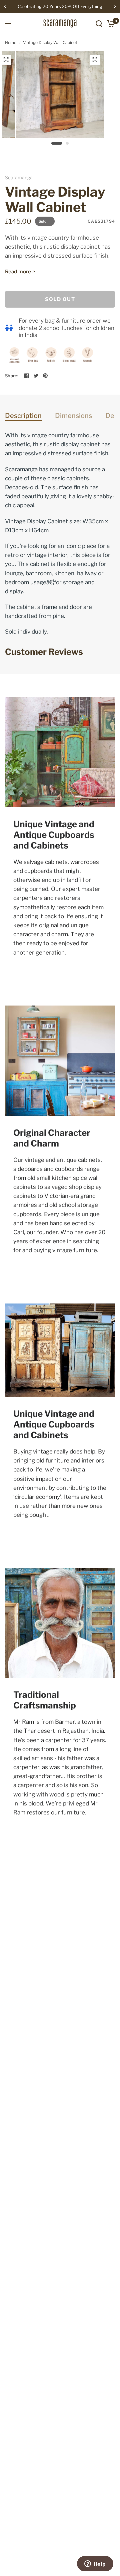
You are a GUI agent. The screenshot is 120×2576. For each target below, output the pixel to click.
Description (23, 416)
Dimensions (73, 416)
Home (11, 42)
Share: (12, 376)
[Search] (99, 23)
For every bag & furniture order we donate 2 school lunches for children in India (66, 328)
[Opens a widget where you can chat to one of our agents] (95, 2564)
